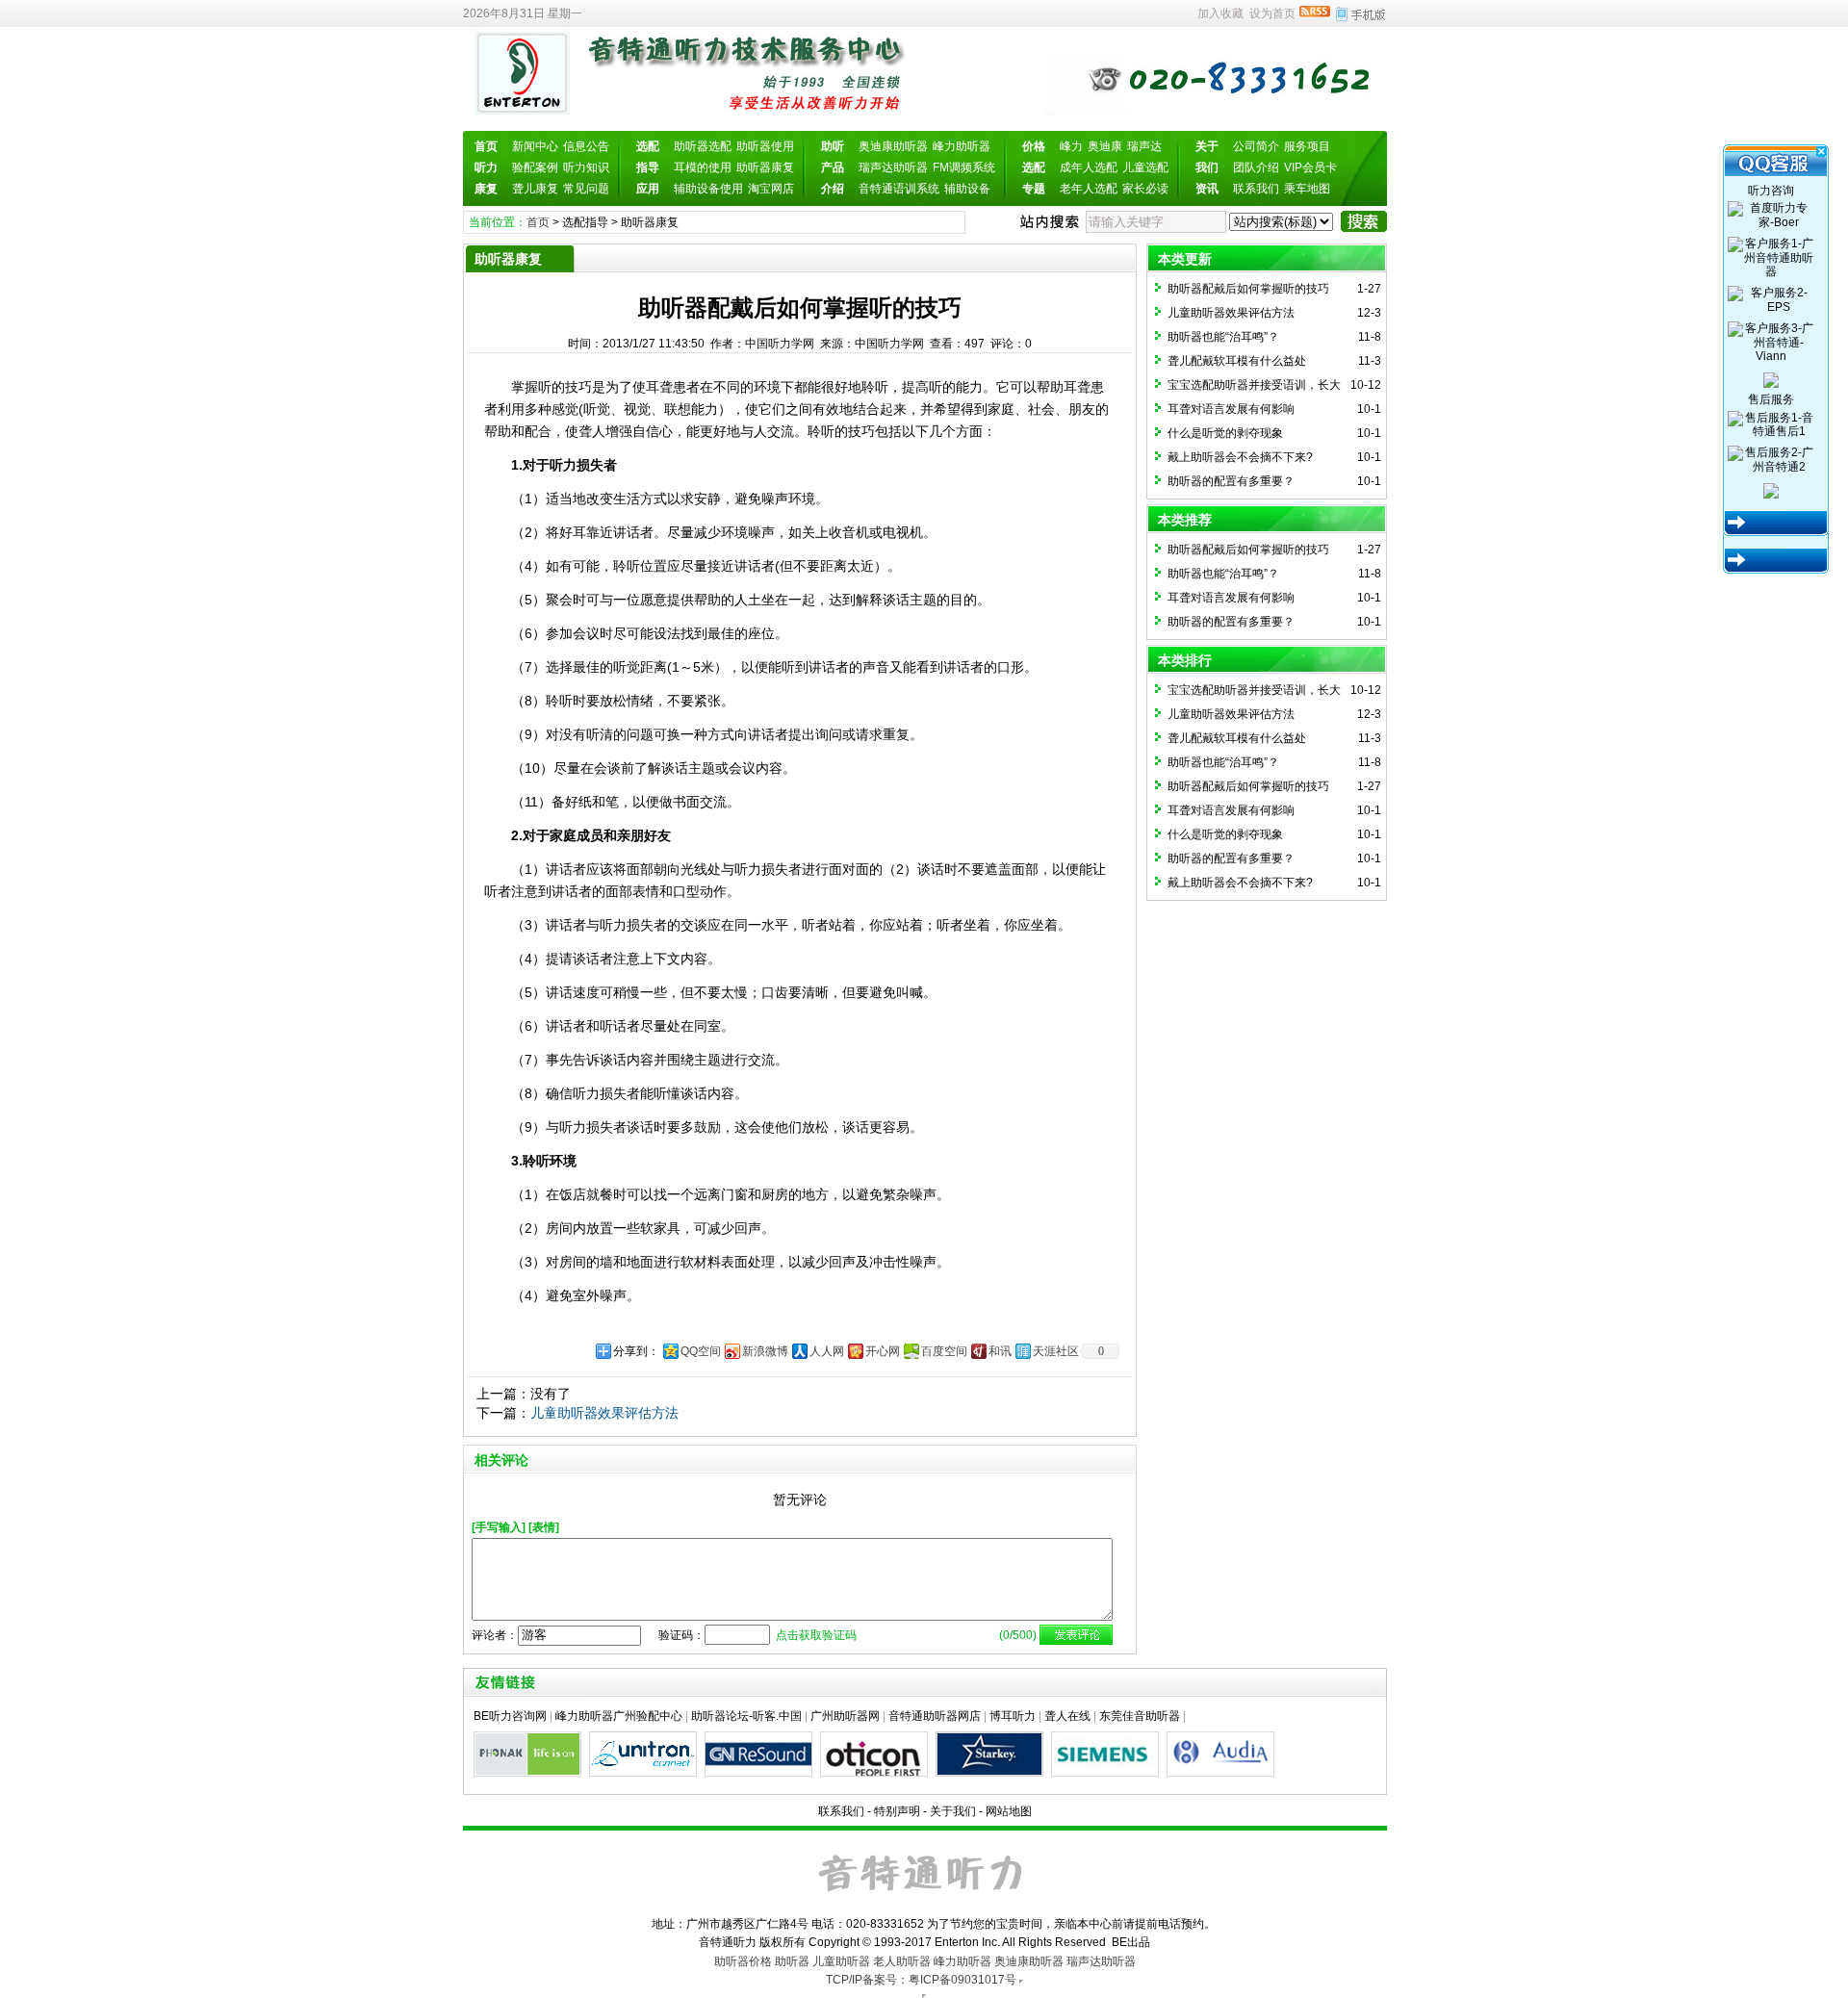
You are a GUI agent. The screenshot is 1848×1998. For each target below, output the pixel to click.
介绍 (833, 189)
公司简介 (1256, 146)
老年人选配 (1089, 189)
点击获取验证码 (816, 1635)
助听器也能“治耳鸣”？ (1223, 337)
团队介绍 (1256, 167)
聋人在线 (1067, 1716)
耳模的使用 (703, 167)
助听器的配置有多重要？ (1231, 481)
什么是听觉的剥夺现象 (1225, 433)
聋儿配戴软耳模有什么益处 (1237, 361)
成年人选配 (1089, 167)
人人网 (827, 1351)
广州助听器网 (845, 1716)
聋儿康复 (535, 189)
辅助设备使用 (708, 189)
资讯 (1207, 189)
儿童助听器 (841, 1961)
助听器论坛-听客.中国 (746, 1716)
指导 (648, 167)
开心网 (883, 1351)
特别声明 (897, 1811)
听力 (486, 167)
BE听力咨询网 (510, 1716)
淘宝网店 (771, 189)
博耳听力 (1013, 1716)
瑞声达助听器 (893, 167)
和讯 (1000, 1351)
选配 (648, 146)
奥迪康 (1105, 146)
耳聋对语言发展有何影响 (1231, 409)
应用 (648, 189)
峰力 (1071, 146)
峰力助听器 (962, 146)
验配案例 (535, 167)
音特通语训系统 (899, 189)
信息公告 (586, 146)
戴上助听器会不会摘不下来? (1240, 457)
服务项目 (1307, 146)
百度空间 (944, 1351)
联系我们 (1256, 189)
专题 (1034, 189)
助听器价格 (743, 1961)
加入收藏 (1220, 13)
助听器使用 (765, 146)
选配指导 (585, 222)
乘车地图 (1307, 189)
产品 (833, 167)
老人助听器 (902, 1961)
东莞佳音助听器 (1140, 1716)
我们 (1207, 167)
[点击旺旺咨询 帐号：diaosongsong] (1771, 379)
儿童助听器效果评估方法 (604, 1413)
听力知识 (586, 167)
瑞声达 (1144, 146)
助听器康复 (765, 167)
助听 (833, 146)
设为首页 (1272, 13)
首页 (486, 146)
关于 (1207, 146)
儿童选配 (1145, 167)
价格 (1034, 146)
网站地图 (1009, 1811)
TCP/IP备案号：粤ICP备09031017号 (921, 1980)
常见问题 (586, 189)
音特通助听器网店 (935, 1716)
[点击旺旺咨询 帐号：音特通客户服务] (1771, 490)
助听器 (792, 1961)
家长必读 (1145, 189)
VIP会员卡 (1310, 167)
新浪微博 (765, 1351)
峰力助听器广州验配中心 (619, 1716)
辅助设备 (967, 189)
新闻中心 (535, 146)
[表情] (544, 1527)
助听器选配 (703, 146)
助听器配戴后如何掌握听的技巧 (1248, 289)
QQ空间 (701, 1351)
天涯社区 (1056, 1351)
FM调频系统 (964, 167)
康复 (486, 189)
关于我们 (953, 1811)
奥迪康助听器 (893, 146)
